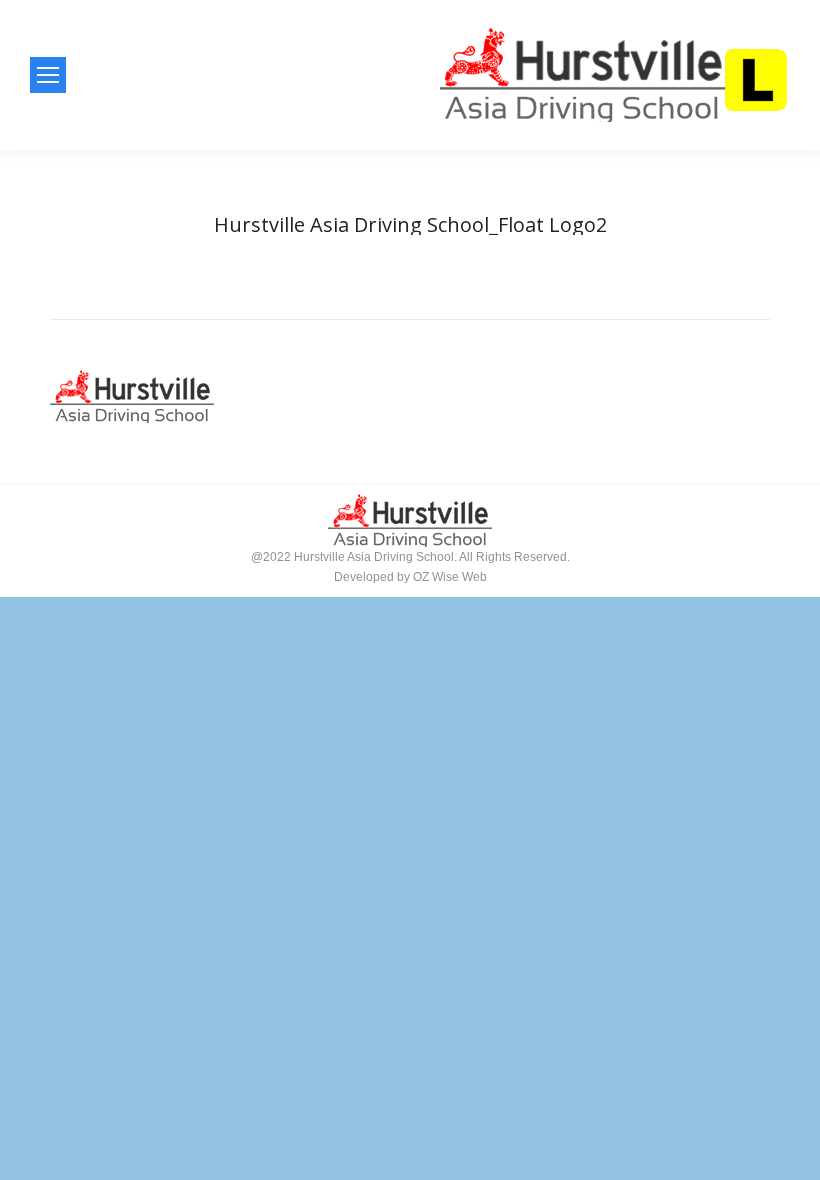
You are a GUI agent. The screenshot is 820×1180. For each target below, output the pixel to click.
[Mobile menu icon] (48, 75)
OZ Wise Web (450, 577)
